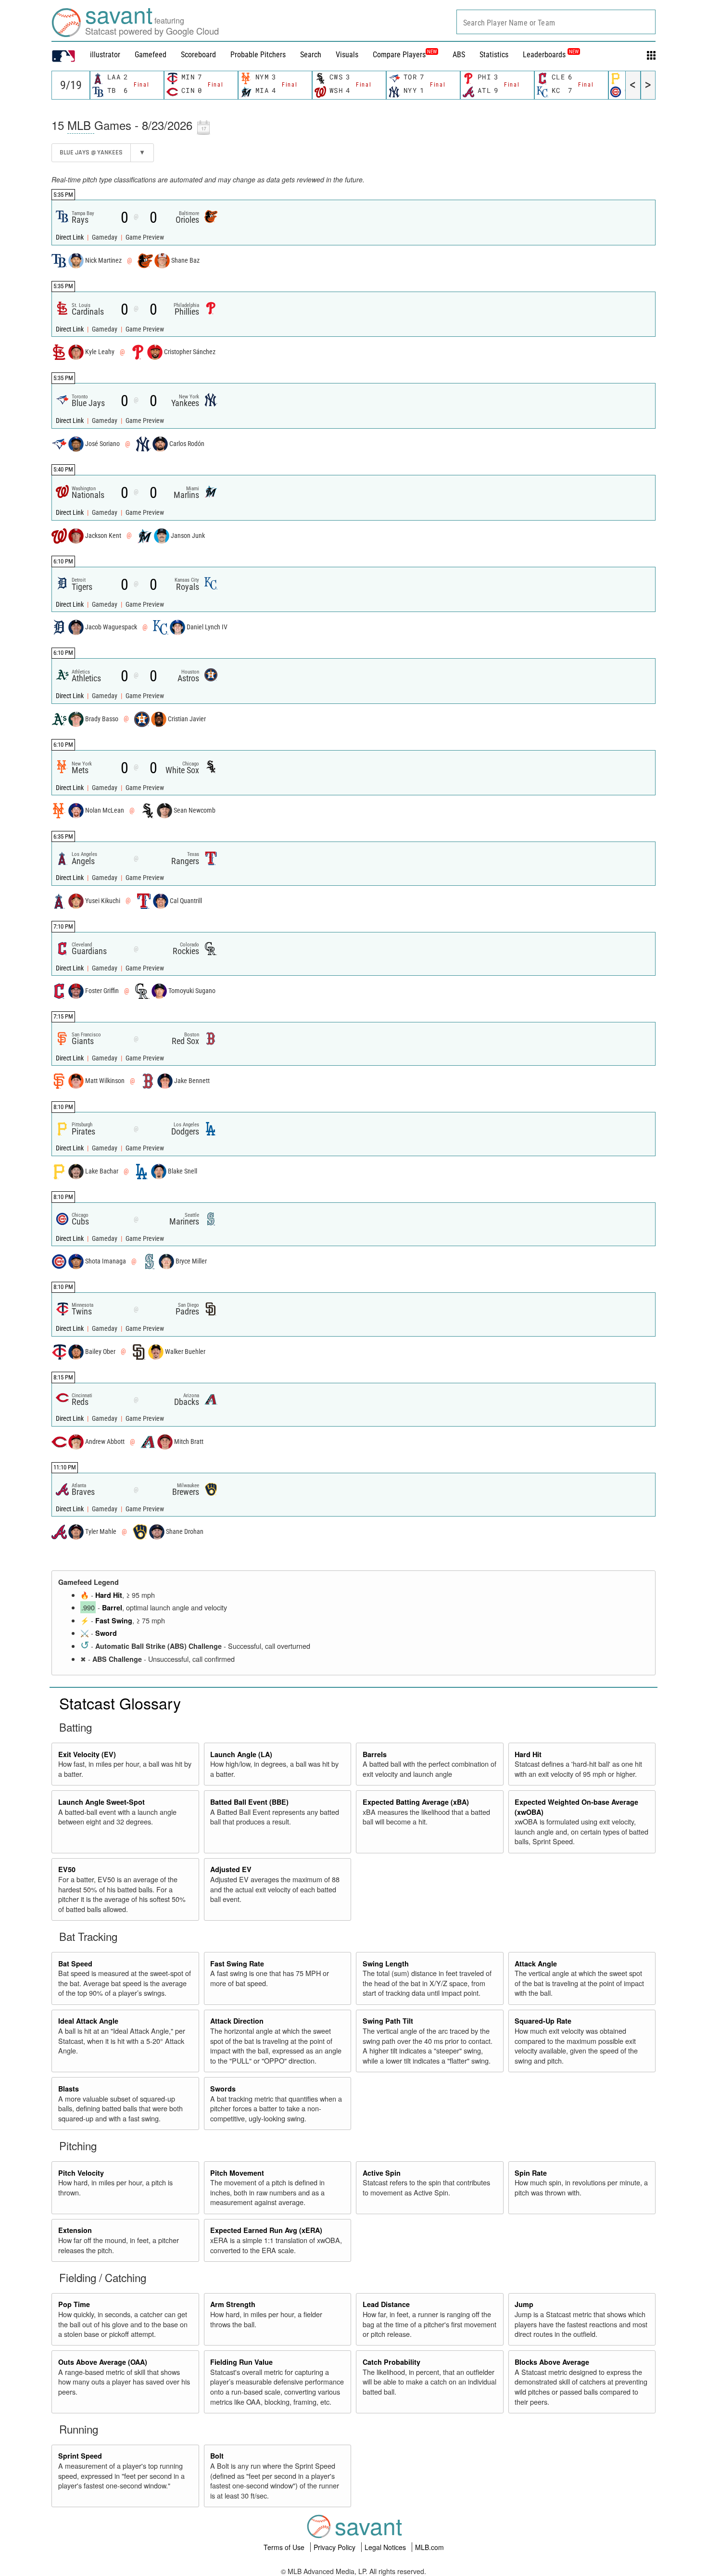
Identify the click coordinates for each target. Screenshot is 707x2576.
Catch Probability (391, 2362)
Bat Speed (75, 1964)
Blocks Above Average (552, 2362)
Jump (524, 2304)
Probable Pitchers (258, 55)
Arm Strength (233, 2304)
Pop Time (74, 2304)
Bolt (217, 2456)
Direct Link (70, 237)
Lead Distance (386, 2304)
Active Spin (382, 2173)
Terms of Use (285, 2547)
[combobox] (556, 22)
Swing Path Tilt (388, 2021)
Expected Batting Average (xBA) (416, 1802)
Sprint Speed (80, 2456)
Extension (75, 2230)
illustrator (105, 55)
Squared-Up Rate (543, 2021)
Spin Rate (531, 2173)
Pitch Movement (237, 2173)
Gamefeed (151, 55)
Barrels (375, 1754)
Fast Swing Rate (237, 1964)
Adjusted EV (231, 1869)
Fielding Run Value (241, 2362)
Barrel (112, 1607)
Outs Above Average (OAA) (103, 2362)
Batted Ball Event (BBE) (249, 1802)
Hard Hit (109, 1595)
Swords (223, 2089)
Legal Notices (386, 2547)
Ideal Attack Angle (88, 2021)
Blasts (69, 2089)
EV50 (67, 1869)
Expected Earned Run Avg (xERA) (266, 2230)
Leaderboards (551, 55)
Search (311, 55)
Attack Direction (237, 2021)
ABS (459, 55)
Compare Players (399, 55)
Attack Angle (536, 1964)
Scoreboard (198, 55)
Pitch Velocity (81, 2173)
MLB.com (429, 2547)
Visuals (347, 55)
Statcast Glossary (120, 1703)
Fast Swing (114, 1620)
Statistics (494, 55)
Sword (106, 1633)
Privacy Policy (335, 2547)
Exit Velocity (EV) (87, 1754)
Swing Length (386, 1964)
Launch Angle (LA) (241, 1754)
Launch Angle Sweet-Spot (101, 1802)
